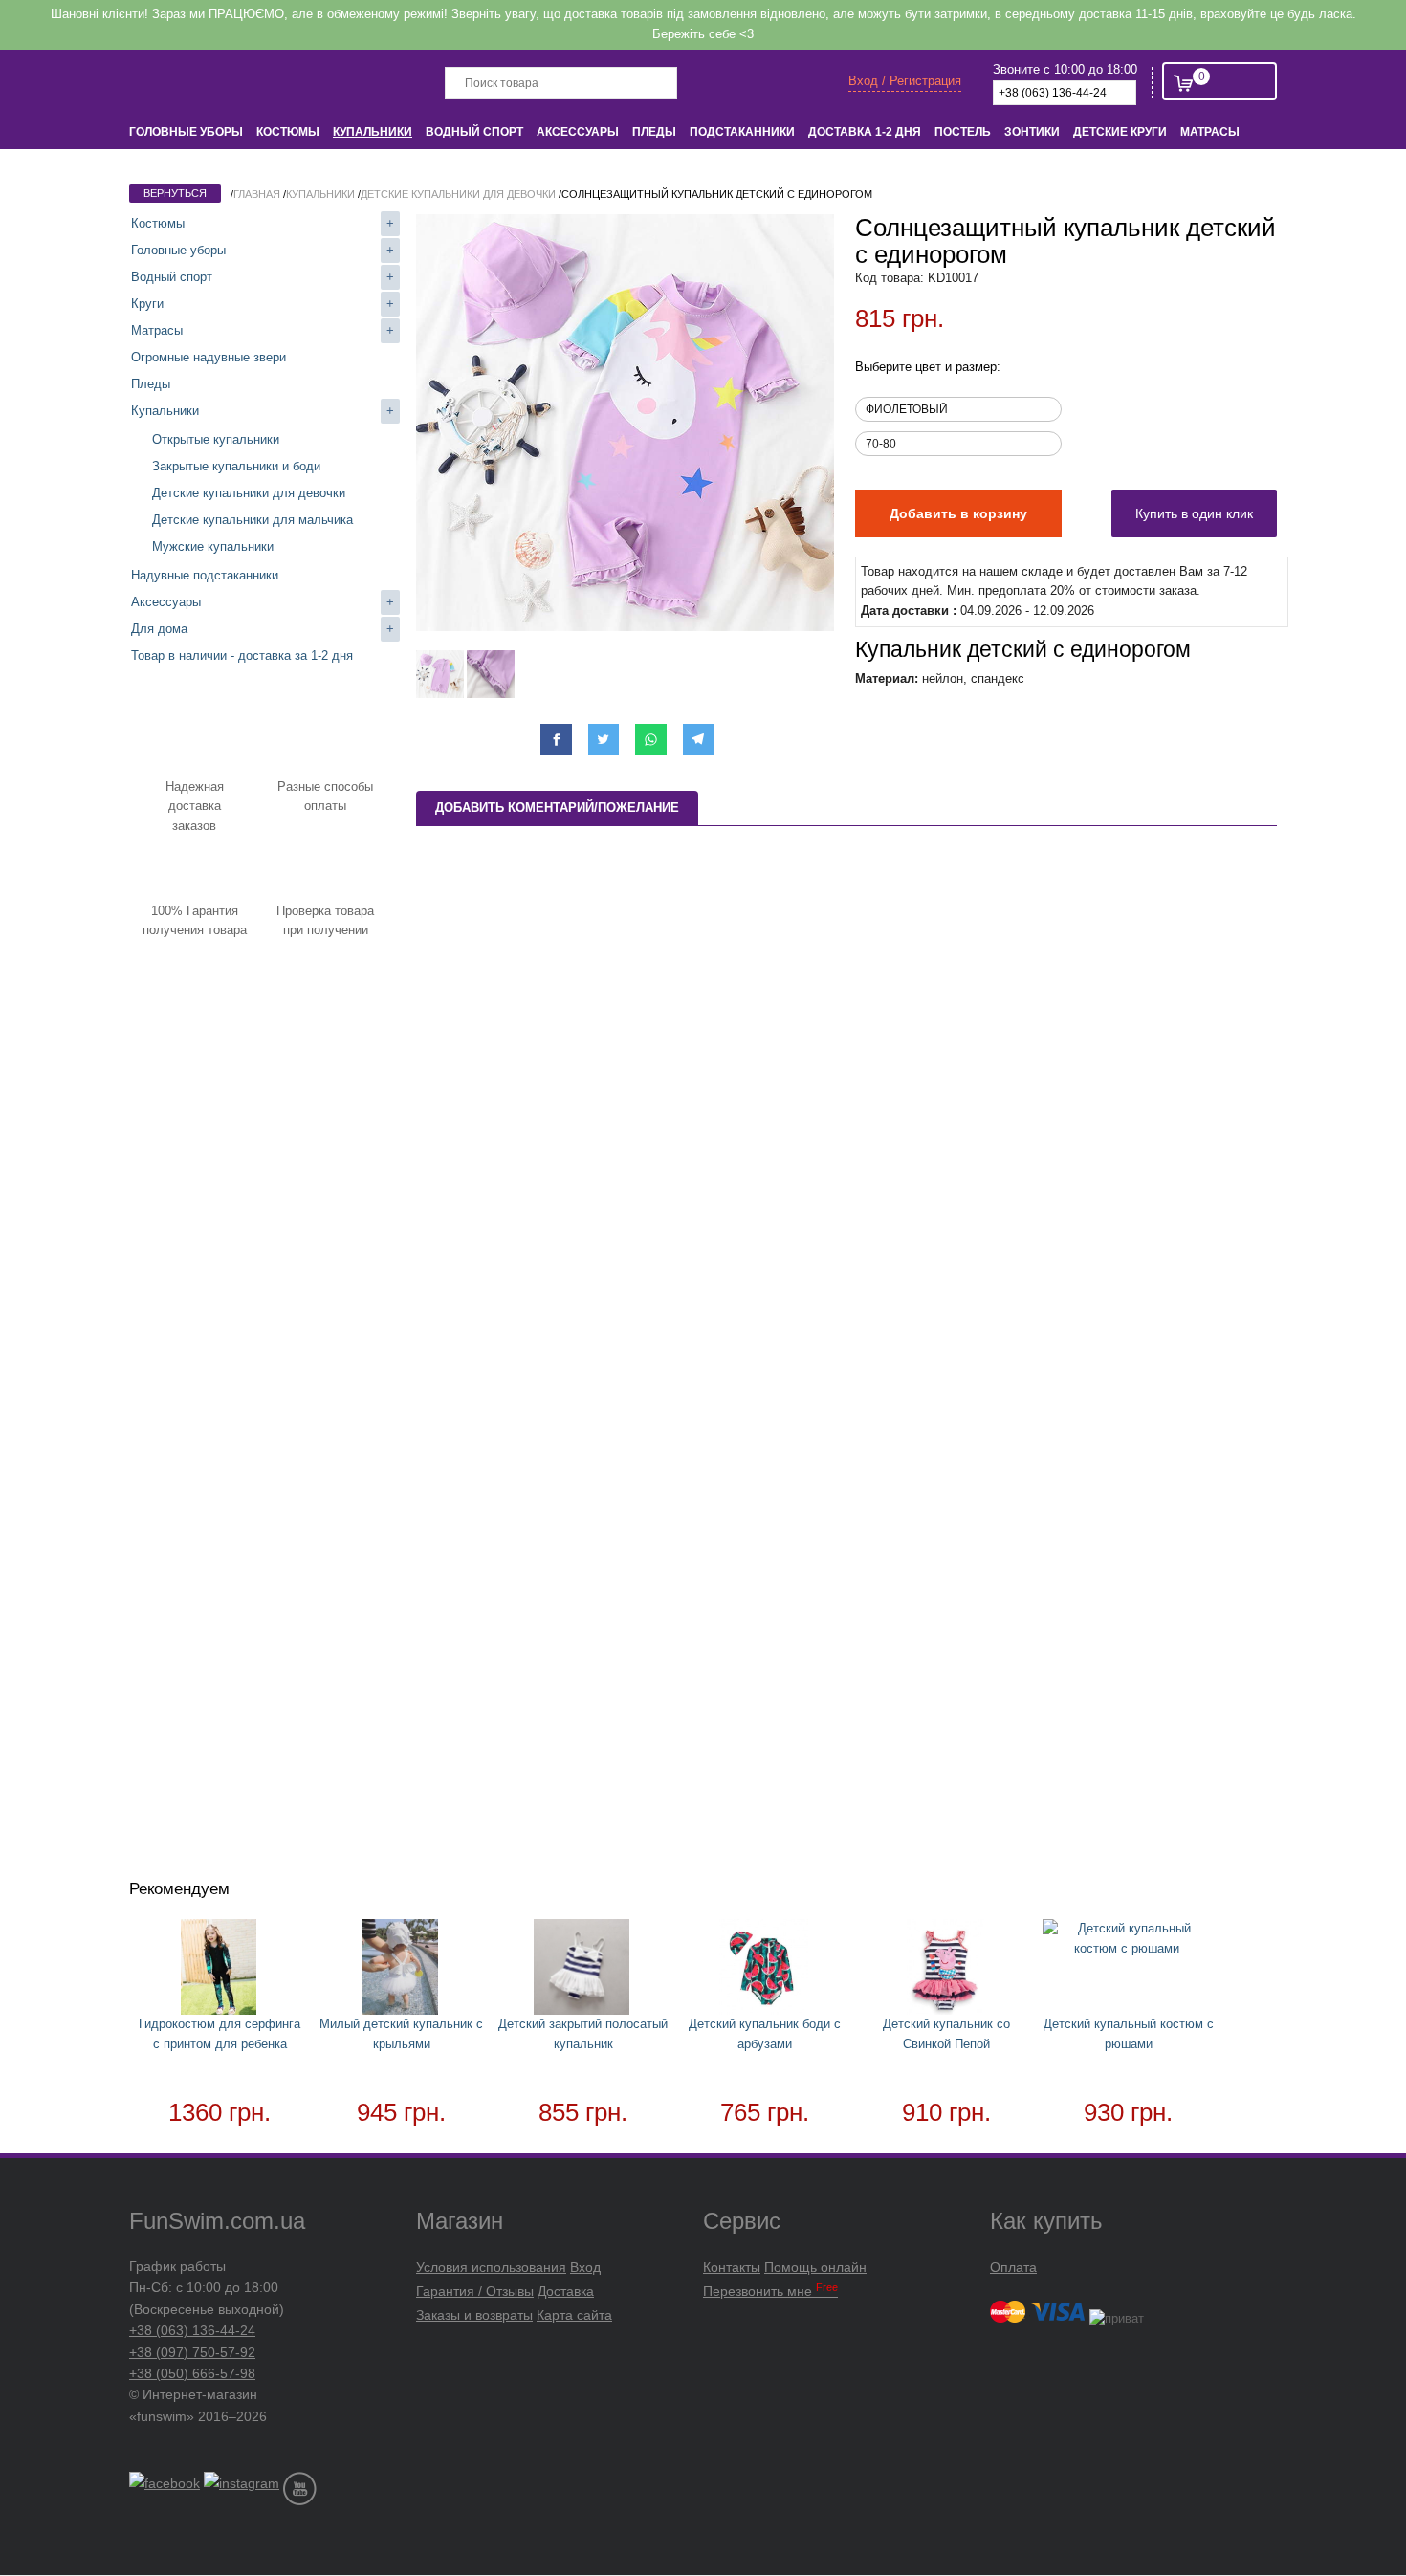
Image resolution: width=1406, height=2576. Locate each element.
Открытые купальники (216, 439)
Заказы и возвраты (474, 2315)
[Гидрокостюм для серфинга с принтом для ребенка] (220, 1970)
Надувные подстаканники (205, 575)
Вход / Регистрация (905, 81)
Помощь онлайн (815, 2267)
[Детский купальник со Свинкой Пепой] (947, 1970)
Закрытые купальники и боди (236, 466)
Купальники (373, 132)
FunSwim (203, 81)
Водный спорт (474, 132)
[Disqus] (846, 1100)
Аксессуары (578, 132)
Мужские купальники (213, 546)
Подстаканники (742, 132)
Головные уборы (186, 132)
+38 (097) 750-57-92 (192, 2352)
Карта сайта (574, 2315)
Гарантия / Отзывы (475, 2291)
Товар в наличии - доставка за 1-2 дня (242, 655)
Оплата (1013, 2267)
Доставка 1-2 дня (865, 132)
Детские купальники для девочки (249, 493)
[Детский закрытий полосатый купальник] (583, 1970)
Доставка (566, 2291)
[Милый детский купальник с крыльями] (402, 1970)
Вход (585, 2267)
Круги (147, 304)
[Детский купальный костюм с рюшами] (1129, 1939)
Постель (963, 132)
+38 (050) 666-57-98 (192, 2373)
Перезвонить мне (770, 2291)
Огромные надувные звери (209, 357)
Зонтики (1032, 132)
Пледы (654, 132)
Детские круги (1120, 132)
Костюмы (288, 132)
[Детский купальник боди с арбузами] (765, 1970)
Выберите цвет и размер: (928, 367)
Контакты (732, 2267)
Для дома (159, 629)
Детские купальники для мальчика (253, 520)
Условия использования (491, 2267)
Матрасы (1210, 132)
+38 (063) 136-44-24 (192, 2330)
